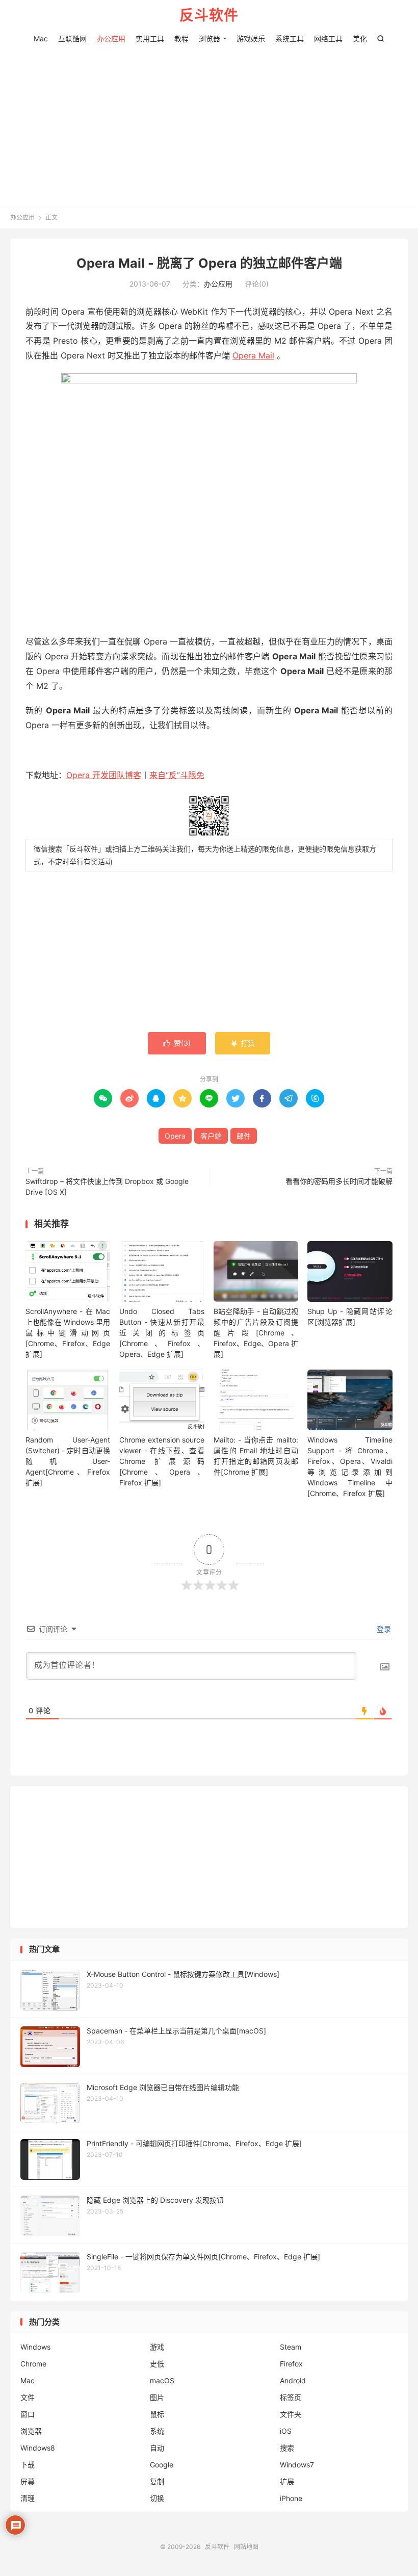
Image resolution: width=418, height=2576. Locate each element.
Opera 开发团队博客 (104, 775)
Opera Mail (253, 355)
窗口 (28, 2414)
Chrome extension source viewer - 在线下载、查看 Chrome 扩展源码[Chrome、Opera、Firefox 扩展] (162, 1461)
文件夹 (291, 2414)
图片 (157, 2397)
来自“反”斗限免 (177, 775)
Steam (291, 2347)
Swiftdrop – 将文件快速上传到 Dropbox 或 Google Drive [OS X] (107, 1187)
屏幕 (28, 2481)
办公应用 (111, 38)
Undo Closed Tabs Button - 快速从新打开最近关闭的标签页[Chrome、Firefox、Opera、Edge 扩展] (162, 1333)
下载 (28, 2465)
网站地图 (246, 2547)
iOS (286, 2431)
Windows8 (38, 2448)
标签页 (291, 2397)
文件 (28, 2397)
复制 (157, 2481)
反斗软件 (209, 16)
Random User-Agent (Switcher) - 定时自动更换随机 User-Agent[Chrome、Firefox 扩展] (68, 1461)
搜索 (287, 2448)
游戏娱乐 (251, 38)
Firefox (291, 2364)
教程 (181, 38)
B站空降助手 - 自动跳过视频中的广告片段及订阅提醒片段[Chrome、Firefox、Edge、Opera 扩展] (256, 1333)
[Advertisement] (209, 122)
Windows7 (297, 2465)
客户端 (211, 1136)
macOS (162, 2380)
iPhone (291, 2498)
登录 (383, 1629)
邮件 (244, 1136)
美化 (360, 38)
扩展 (287, 2481)
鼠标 (157, 2414)
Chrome (33, 2364)
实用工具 (150, 38)
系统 (157, 2431)
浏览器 (210, 38)
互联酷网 (72, 38)
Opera (175, 1136)
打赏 (243, 1043)
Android (293, 2380)
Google (162, 2465)
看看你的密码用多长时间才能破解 (339, 1181)
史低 (157, 2364)
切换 (157, 2498)
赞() (177, 1043)
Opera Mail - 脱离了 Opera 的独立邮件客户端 (209, 263)
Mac (41, 38)
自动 (157, 2448)
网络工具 (328, 38)
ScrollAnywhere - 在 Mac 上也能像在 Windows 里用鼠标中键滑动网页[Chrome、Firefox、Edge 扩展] (68, 1333)
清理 (28, 2498)
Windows (35, 2347)
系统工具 (290, 38)
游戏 (157, 2347)
